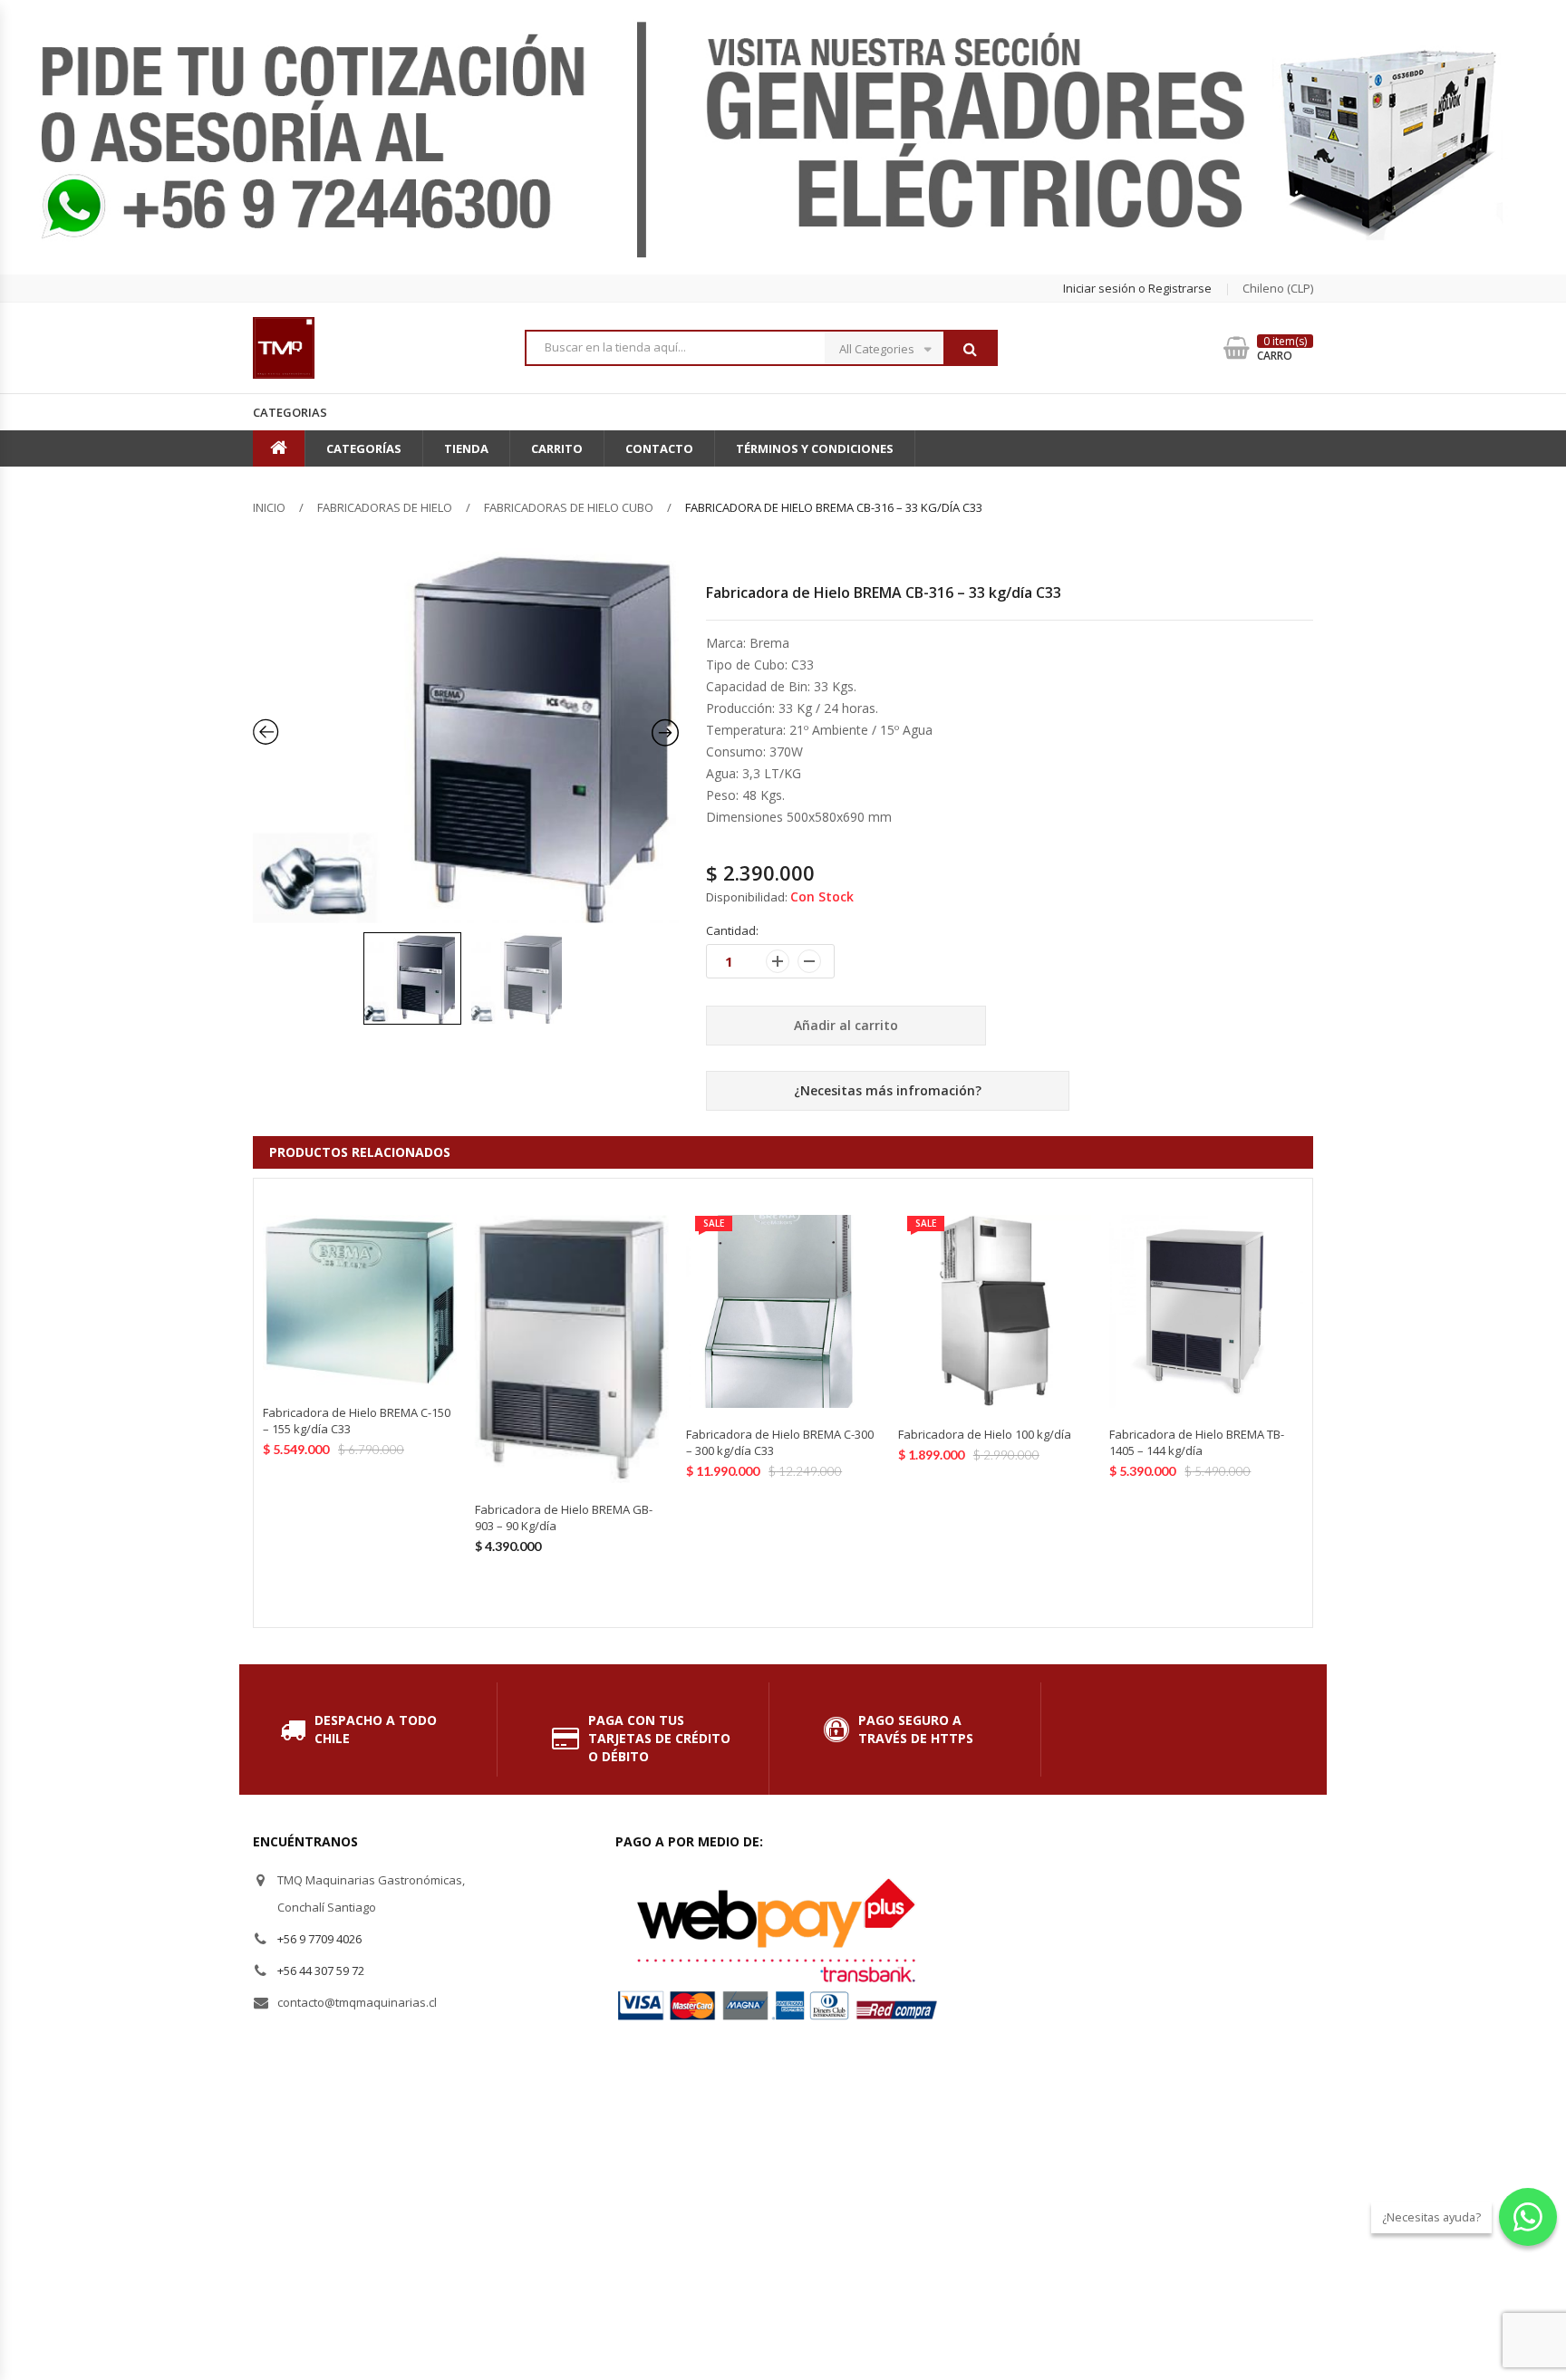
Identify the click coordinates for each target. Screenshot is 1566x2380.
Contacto (659, 448)
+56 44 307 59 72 (321, 1970)
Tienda (466, 448)
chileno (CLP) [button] (1278, 288)
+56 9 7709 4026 (319, 1939)
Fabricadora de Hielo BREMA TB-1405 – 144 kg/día (1197, 1442)
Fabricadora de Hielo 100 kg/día (985, 1434)
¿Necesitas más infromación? (888, 1090)
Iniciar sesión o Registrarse (1137, 288)
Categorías (364, 448)
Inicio (269, 507)
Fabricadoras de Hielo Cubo (569, 507)
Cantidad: (732, 930)
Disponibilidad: (747, 897)
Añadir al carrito (846, 1025)
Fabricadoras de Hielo (385, 507)
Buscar (970, 349)
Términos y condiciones (815, 448)
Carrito (557, 448)
